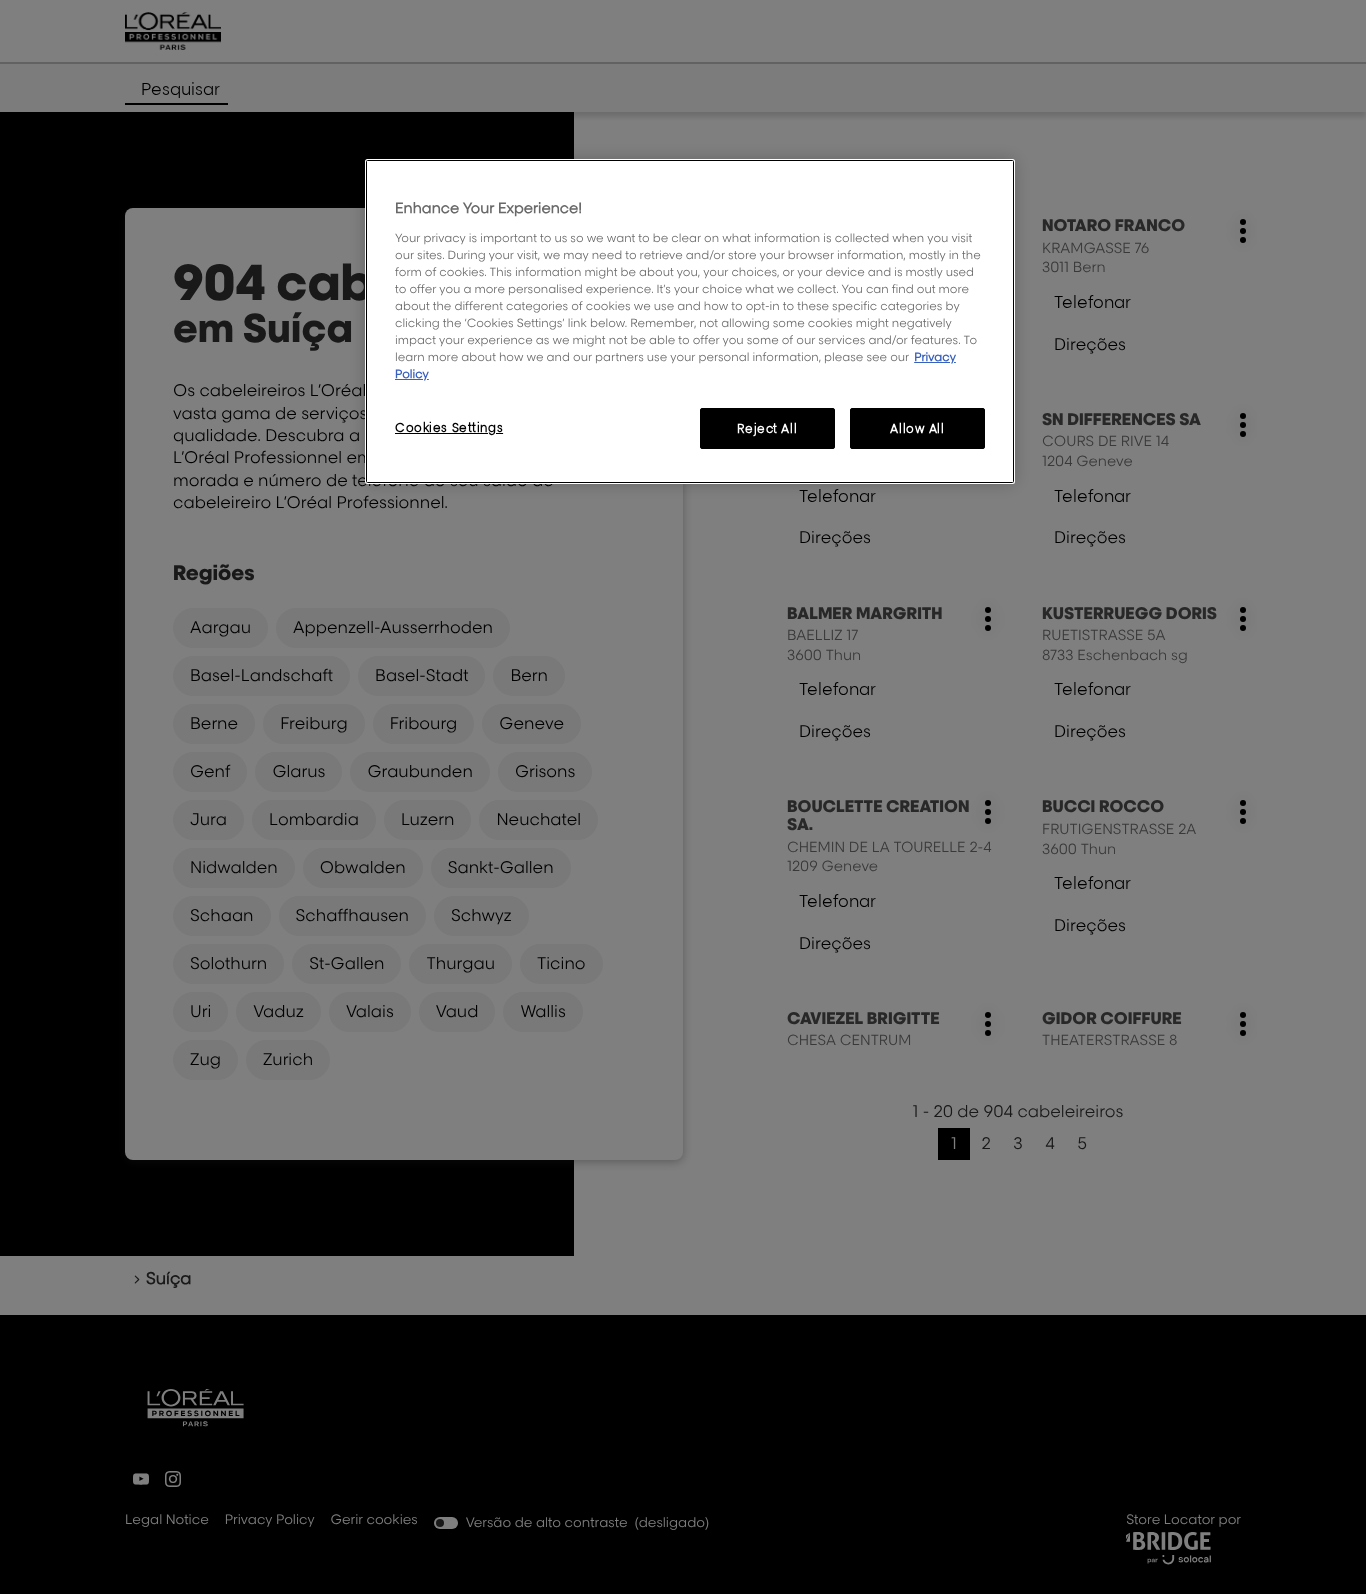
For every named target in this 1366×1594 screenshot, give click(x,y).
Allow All (917, 428)
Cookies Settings (449, 427)
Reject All (767, 428)
